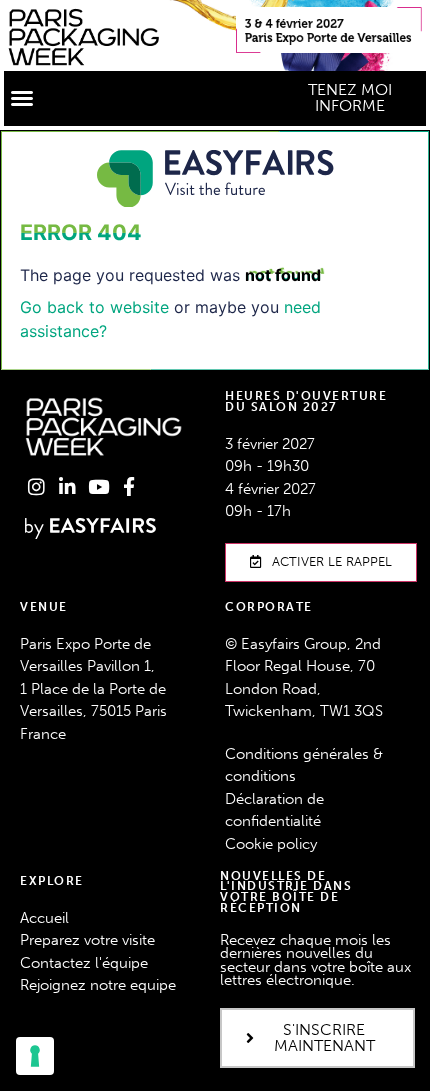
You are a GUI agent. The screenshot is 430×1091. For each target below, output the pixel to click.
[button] (22, 98)
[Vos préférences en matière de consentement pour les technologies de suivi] (35, 1056)
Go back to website (94, 307)
